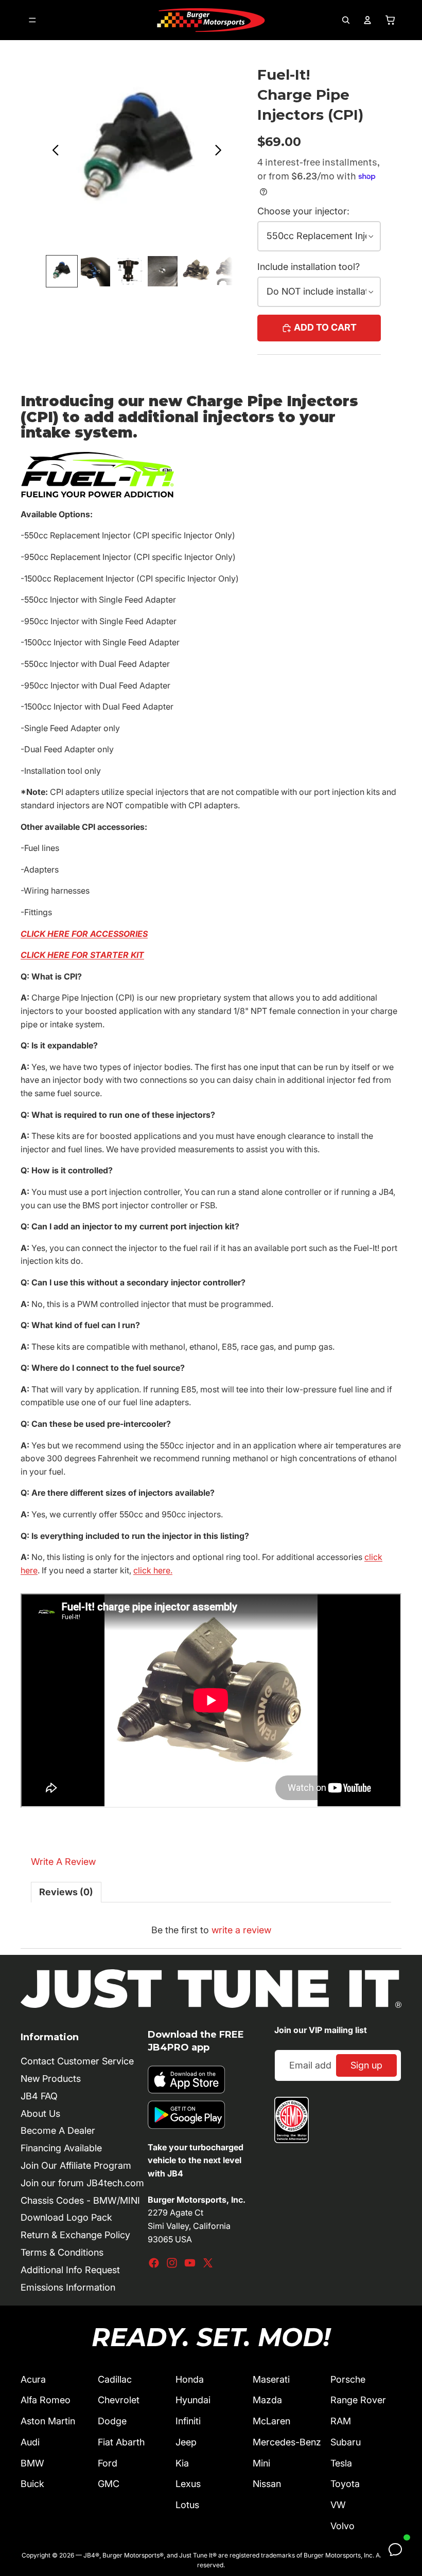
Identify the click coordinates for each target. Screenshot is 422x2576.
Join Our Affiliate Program (76, 2165)
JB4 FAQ (39, 2096)
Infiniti (188, 2421)
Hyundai (193, 2400)
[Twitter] (208, 2263)
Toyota (345, 2484)
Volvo (342, 2526)
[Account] (367, 20)
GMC (109, 2484)
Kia (182, 2463)
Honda (190, 2379)
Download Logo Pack (66, 2217)
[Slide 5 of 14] (196, 271)
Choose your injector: (303, 211)
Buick (32, 2484)
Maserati (271, 2379)
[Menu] (32, 20)
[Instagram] (172, 2263)
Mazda (267, 2400)
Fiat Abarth (121, 2442)
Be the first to (211, 1930)
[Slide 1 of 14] (61, 271)
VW (338, 2505)
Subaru (346, 2442)
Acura (33, 2379)
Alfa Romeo (46, 2400)
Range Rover (358, 2400)
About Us (40, 2114)
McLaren (271, 2421)
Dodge (112, 2421)
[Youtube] (190, 2263)
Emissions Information (68, 2287)
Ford (108, 2463)
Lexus (188, 2484)
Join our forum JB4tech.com (82, 2183)
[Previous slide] (53, 152)
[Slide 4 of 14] (162, 271)
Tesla (341, 2463)
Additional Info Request (70, 2270)
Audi (30, 2442)
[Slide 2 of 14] (95, 271)
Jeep (186, 2442)
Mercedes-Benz (287, 2442)
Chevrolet (119, 2400)
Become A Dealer (58, 2130)
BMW (32, 2463)
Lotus (187, 2505)
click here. (153, 1570)
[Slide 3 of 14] (129, 271)
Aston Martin (48, 2421)
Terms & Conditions (62, 2252)
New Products (51, 2079)
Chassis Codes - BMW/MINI (80, 2200)
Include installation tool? (309, 267)
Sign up (366, 2065)
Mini (261, 2463)
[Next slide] (221, 152)
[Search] (346, 20)
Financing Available (61, 2148)
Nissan (267, 2484)
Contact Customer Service (77, 2061)
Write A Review (63, 1862)
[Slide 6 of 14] (230, 271)
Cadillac (115, 2379)
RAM (341, 2421)
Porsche (348, 2379)
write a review (241, 1930)
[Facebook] (154, 2263)
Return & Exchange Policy (75, 2235)
